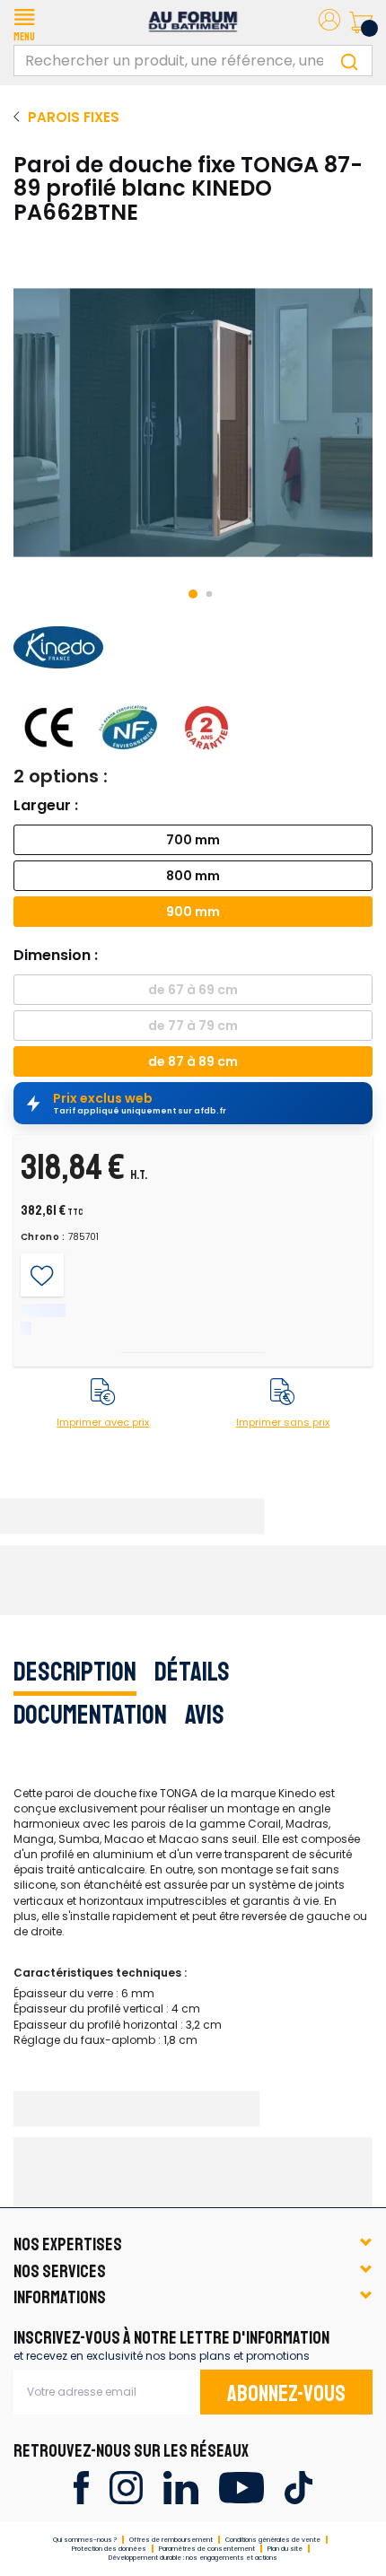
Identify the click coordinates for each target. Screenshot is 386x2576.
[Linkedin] (181, 2487)
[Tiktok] (298, 2487)
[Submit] (349, 61)
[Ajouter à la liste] (42, 1275)
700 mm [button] (193, 840)
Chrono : (44, 1237)
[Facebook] (81, 2487)
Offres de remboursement (171, 2540)
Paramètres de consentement (207, 2549)
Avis (205, 1715)
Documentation (90, 1715)
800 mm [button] (193, 876)
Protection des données (109, 2549)
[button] (24, 22)
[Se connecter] (329, 23)
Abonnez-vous (286, 2394)
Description (75, 1672)
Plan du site (285, 2549)
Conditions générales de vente (273, 2540)
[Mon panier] (361, 22)
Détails (192, 1672)
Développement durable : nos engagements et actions (193, 2558)
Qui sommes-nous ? (85, 2540)
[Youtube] (241, 2487)
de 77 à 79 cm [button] (193, 1026)
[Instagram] (126, 2487)
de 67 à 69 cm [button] (193, 990)
